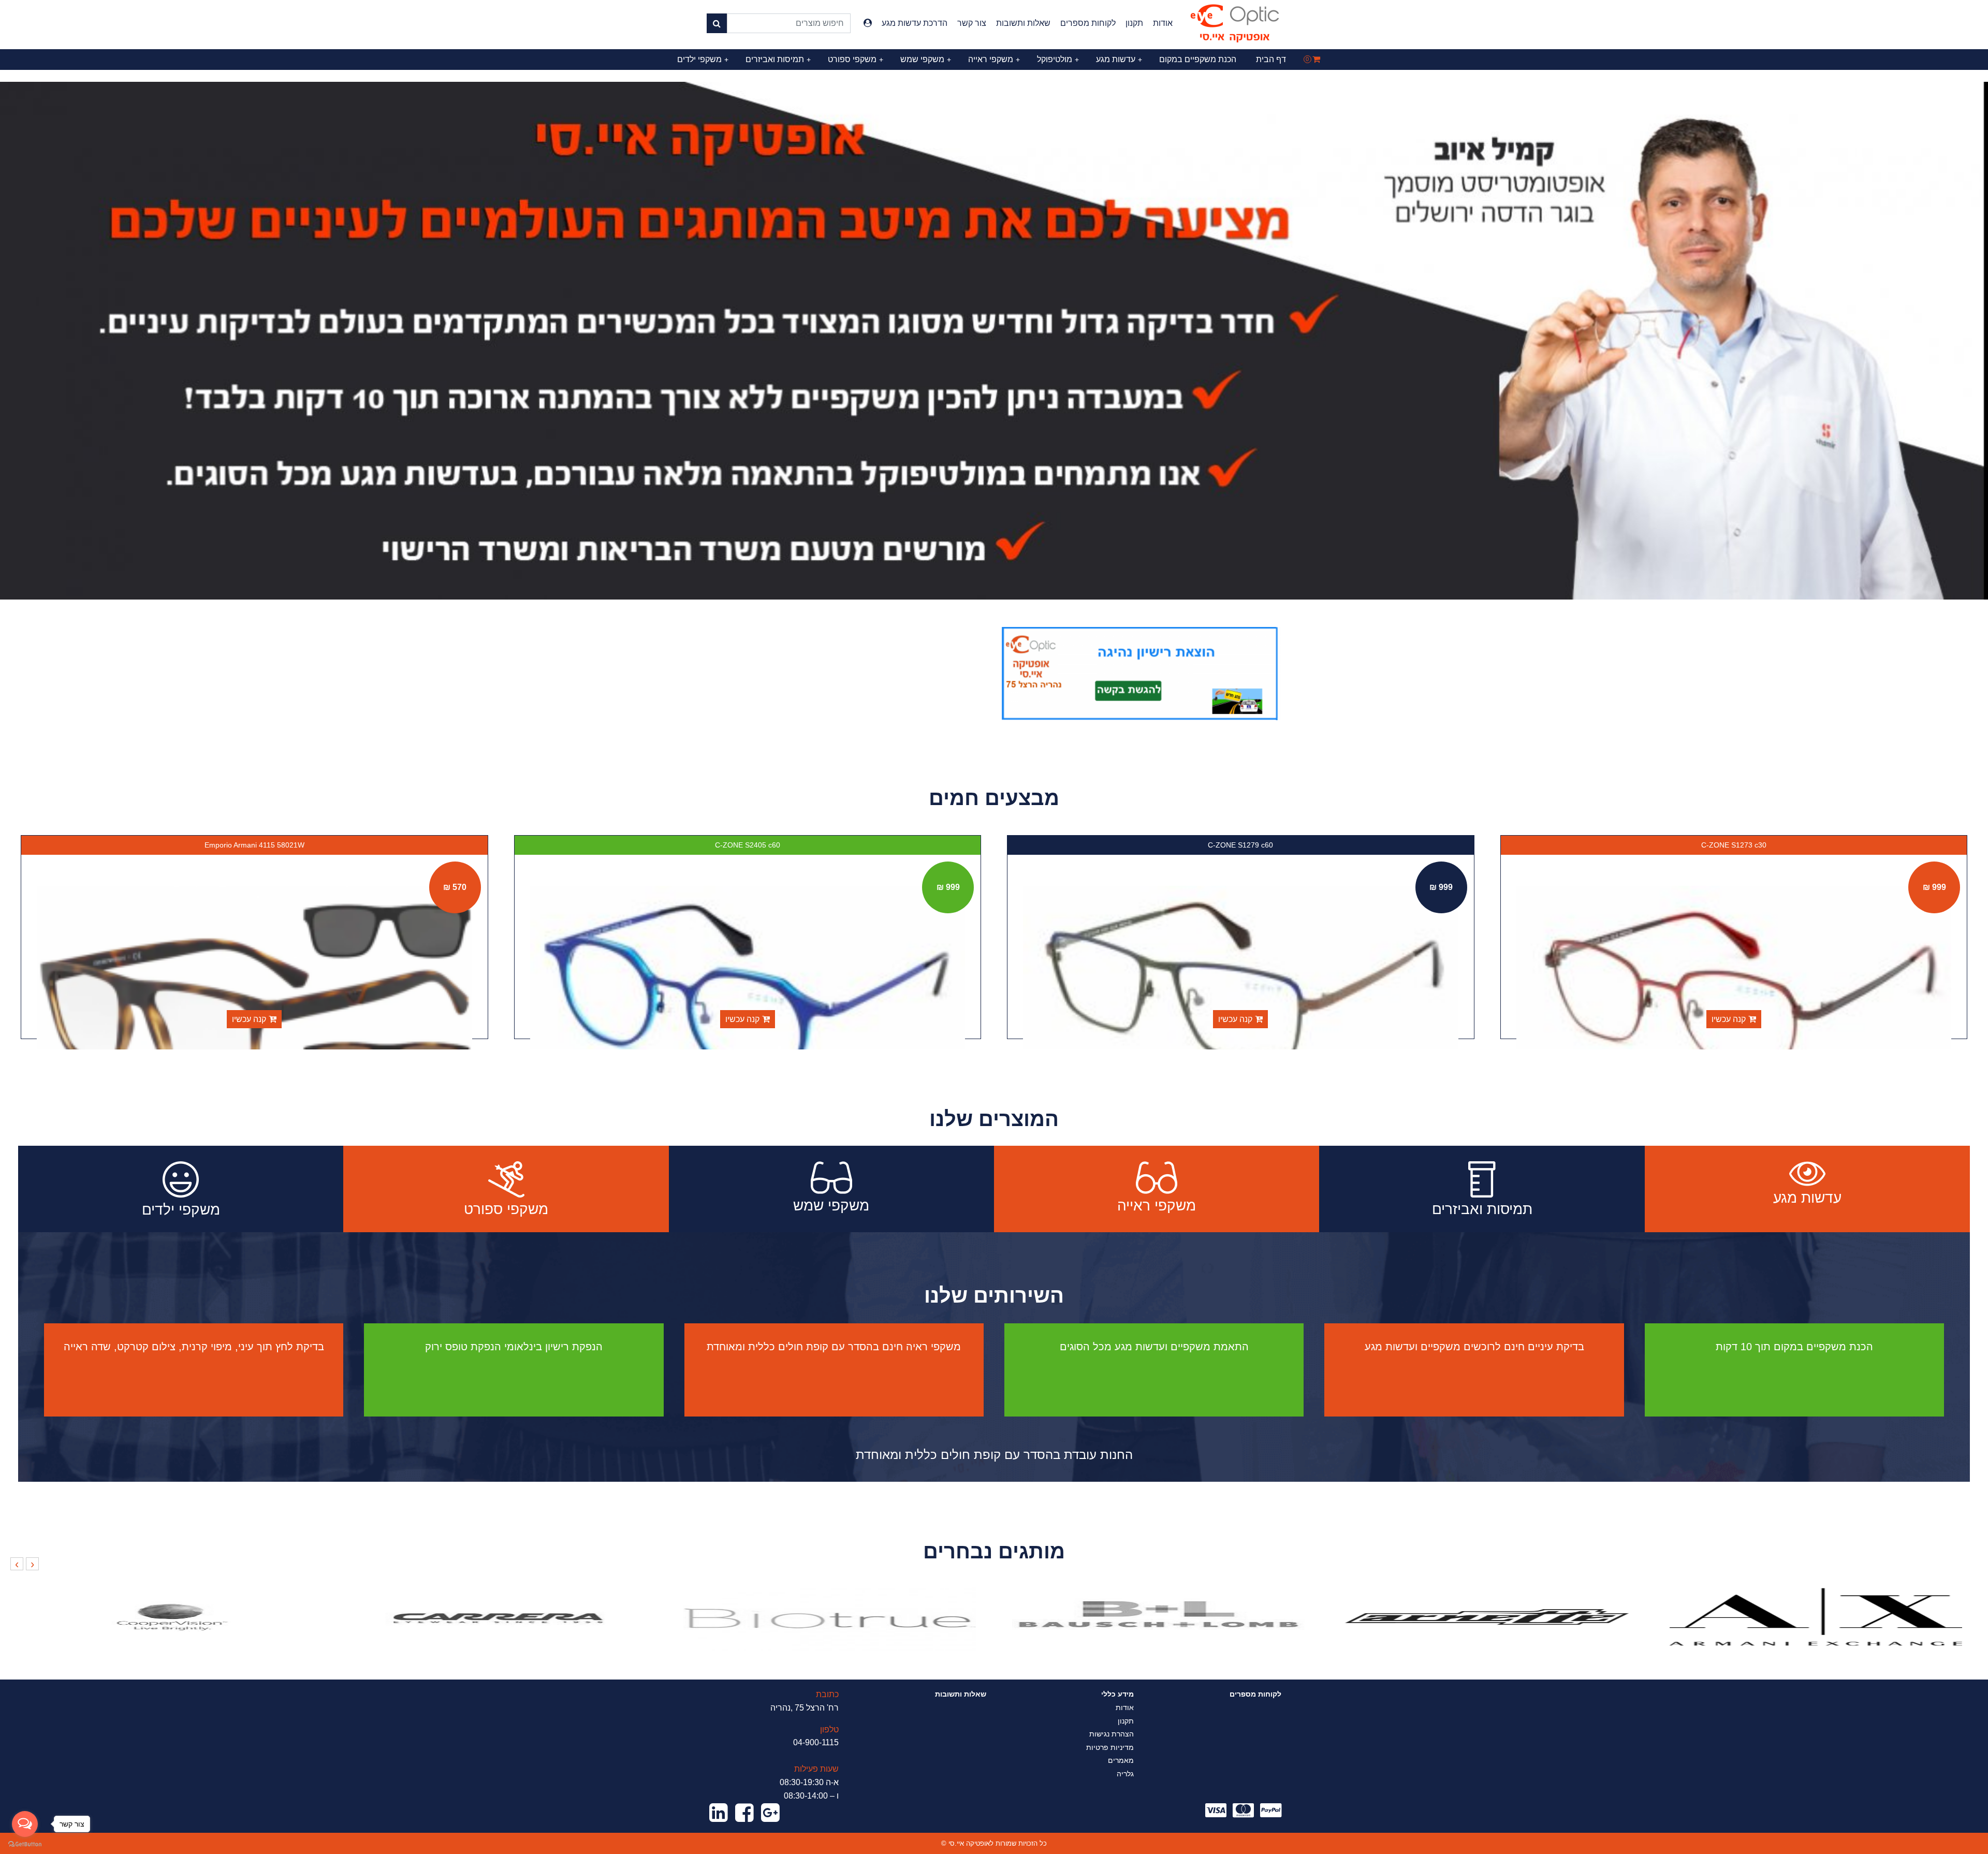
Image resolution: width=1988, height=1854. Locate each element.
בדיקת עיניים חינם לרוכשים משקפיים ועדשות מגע (1474, 1347)
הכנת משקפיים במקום (1198, 59)
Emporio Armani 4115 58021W (748, 845)
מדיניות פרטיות (1110, 1747)
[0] (1316, 59)
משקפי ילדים (703, 59)
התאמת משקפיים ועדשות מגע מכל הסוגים (1154, 1347)
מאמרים (1121, 1760)
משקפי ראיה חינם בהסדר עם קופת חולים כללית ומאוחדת (834, 1347)
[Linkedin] (719, 1813)
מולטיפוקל (1058, 59)
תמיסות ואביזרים (778, 59)
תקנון (1134, 23)
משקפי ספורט (856, 59)
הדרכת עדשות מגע (915, 23)
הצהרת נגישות (1112, 1734)
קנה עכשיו (1729, 1019)
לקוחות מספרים (1088, 23)
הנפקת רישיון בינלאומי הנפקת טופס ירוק (514, 1347)
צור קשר (972, 23)
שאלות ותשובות (1023, 23)
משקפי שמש (926, 59)
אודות (1163, 23)
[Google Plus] (770, 1813)
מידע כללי (1117, 1694)
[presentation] (32, 1564)
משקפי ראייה (994, 59)
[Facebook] (744, 1813)
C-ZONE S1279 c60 (1734, 845)
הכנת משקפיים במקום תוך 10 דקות (1794, 1347)
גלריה (1125, 1774)
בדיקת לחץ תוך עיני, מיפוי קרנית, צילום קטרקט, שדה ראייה (194, 1347)
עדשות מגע (1119, 59)
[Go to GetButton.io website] (25, 1844)
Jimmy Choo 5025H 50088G (255, 845)
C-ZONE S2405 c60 (1241, 845)
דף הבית (1271, 59)
